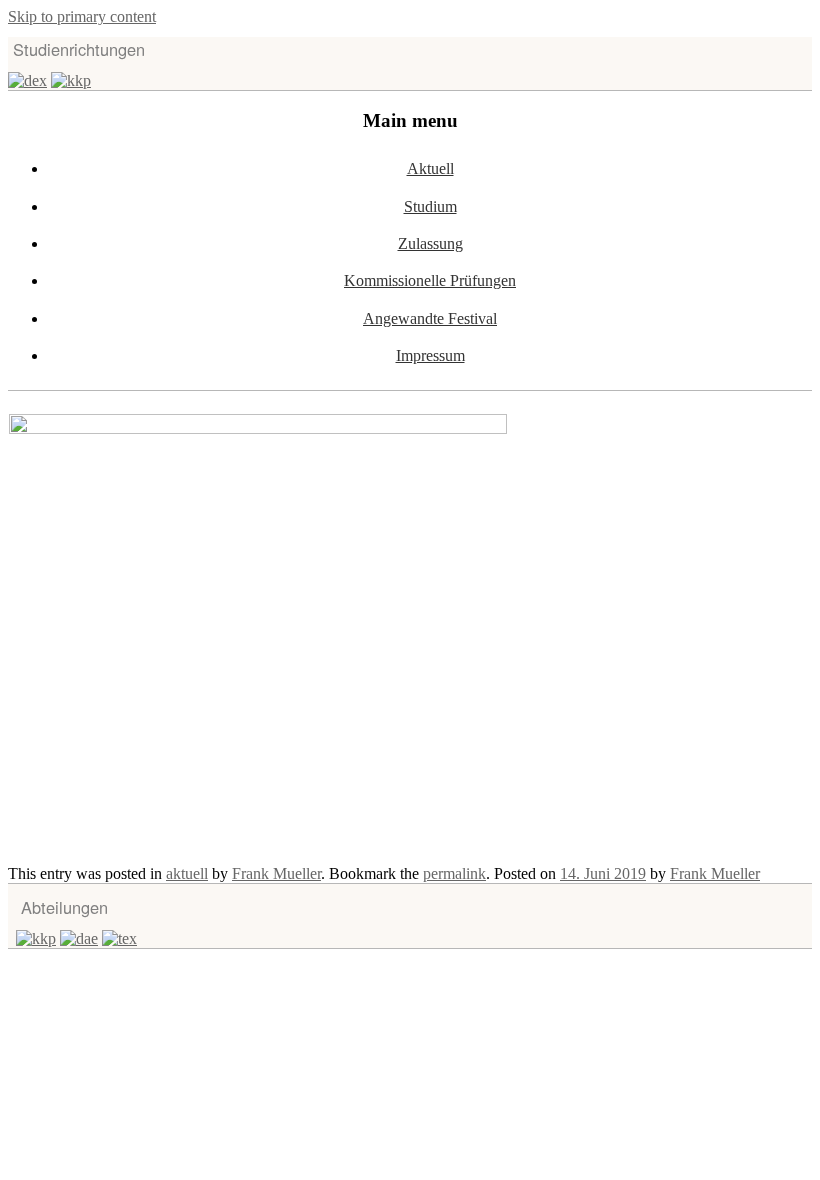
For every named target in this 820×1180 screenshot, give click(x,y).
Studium (430, 206)
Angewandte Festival (430, 318)
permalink (454, 873)
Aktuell (430, 168)
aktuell (187, 873)
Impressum (430, 355)
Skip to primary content (82, 16)
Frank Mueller (276, 873)
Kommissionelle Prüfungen (430, 280)
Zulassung (430, 243)
